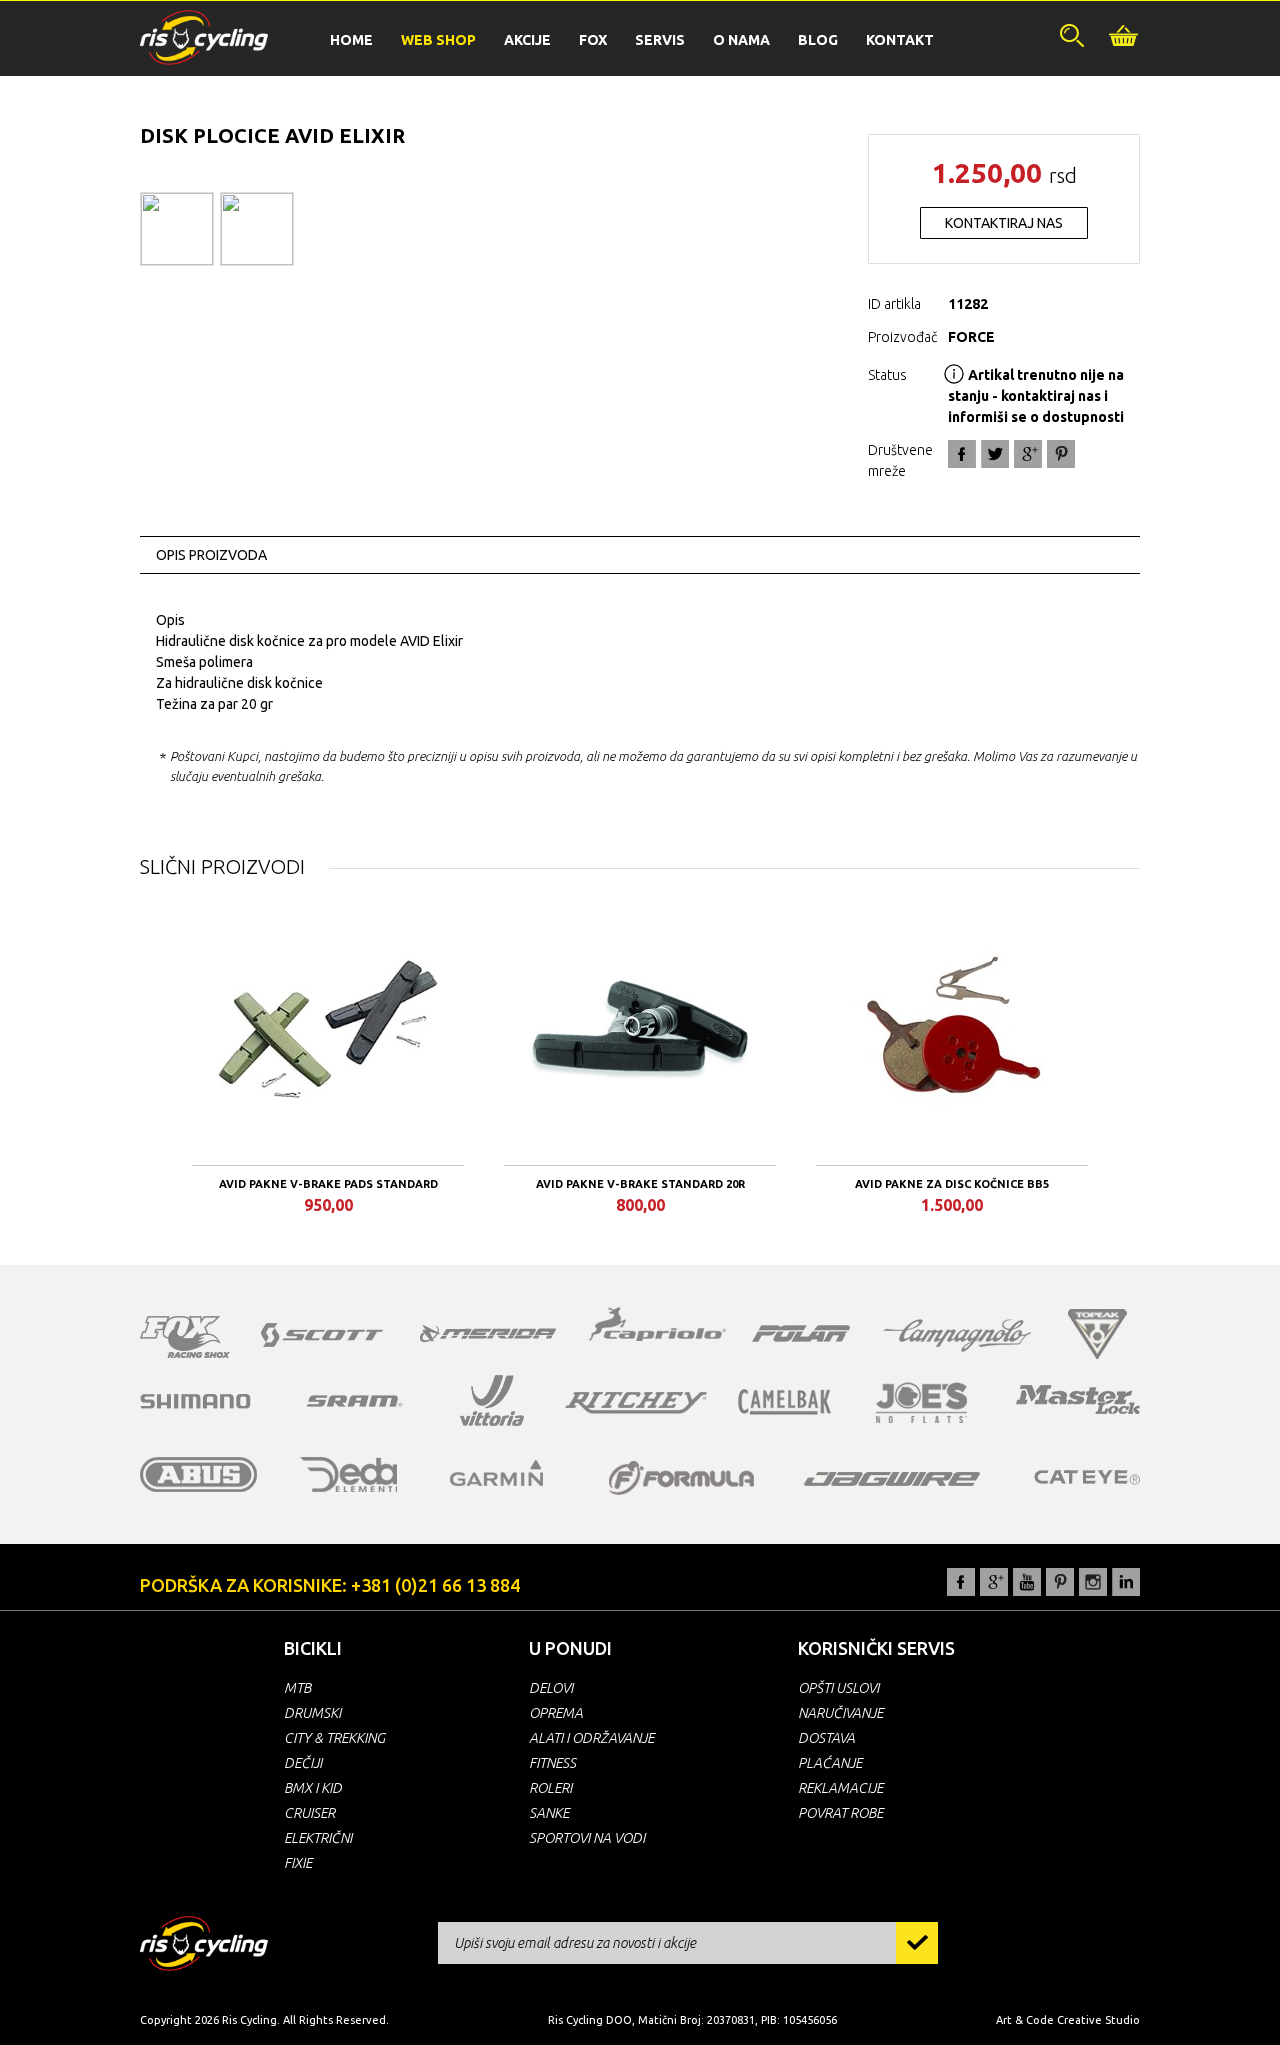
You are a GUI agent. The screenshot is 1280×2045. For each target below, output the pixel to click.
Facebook (962, 454)
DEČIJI (303, 1763)
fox (185, 1337)
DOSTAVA (826, 1738)
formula (681, 1478)
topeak (1097, 1334)
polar (801, 1333)
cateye (1086, 1477)
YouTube (1027, 1582)
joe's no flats (921, 1402)
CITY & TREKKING (334, 1738)
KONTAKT (900, 40)
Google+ (1028, 454)
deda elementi (348, 1474)
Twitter (995, 454)
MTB (297, 1688)
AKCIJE (527, 40)
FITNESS (552, 1763)
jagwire (892, 1479)
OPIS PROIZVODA (211, 555)
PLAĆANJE (830, 1763)
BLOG (818, 40)
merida (488, 1333)
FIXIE (298, 1863)
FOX (593, 40)
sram (355, 1401)
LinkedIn (1126, 1582)
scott (322, 1335)
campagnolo (957, 1335)
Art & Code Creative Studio (1068, 2020)
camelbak (784, 1402)
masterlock (1078, 1399)
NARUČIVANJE (840, 1713)
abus (199, 1474)
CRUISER (309, 1813)
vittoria (492, 1401)
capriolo (658, 1327)
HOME (351, 40)
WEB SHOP (438, 40)
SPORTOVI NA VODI (587, 1838)
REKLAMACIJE (840, 1788)
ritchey (636, 1403)
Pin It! (1061, 454)
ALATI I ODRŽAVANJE (591, 1738)
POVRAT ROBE (840, 1813)
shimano (196, 1401)
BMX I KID (313, 1788)
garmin (497, 1473)
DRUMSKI (312, 1713)
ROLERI (550, 1788)
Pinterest (1060, 1582)
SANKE (549, 1813)
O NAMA (741, 40)
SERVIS (660, 40)
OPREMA (556, 1713)
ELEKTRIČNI (318, 1838)
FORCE (971, 337)
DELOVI (551, 1688)
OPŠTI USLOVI (838, 1688)
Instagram (1093, 1582)
